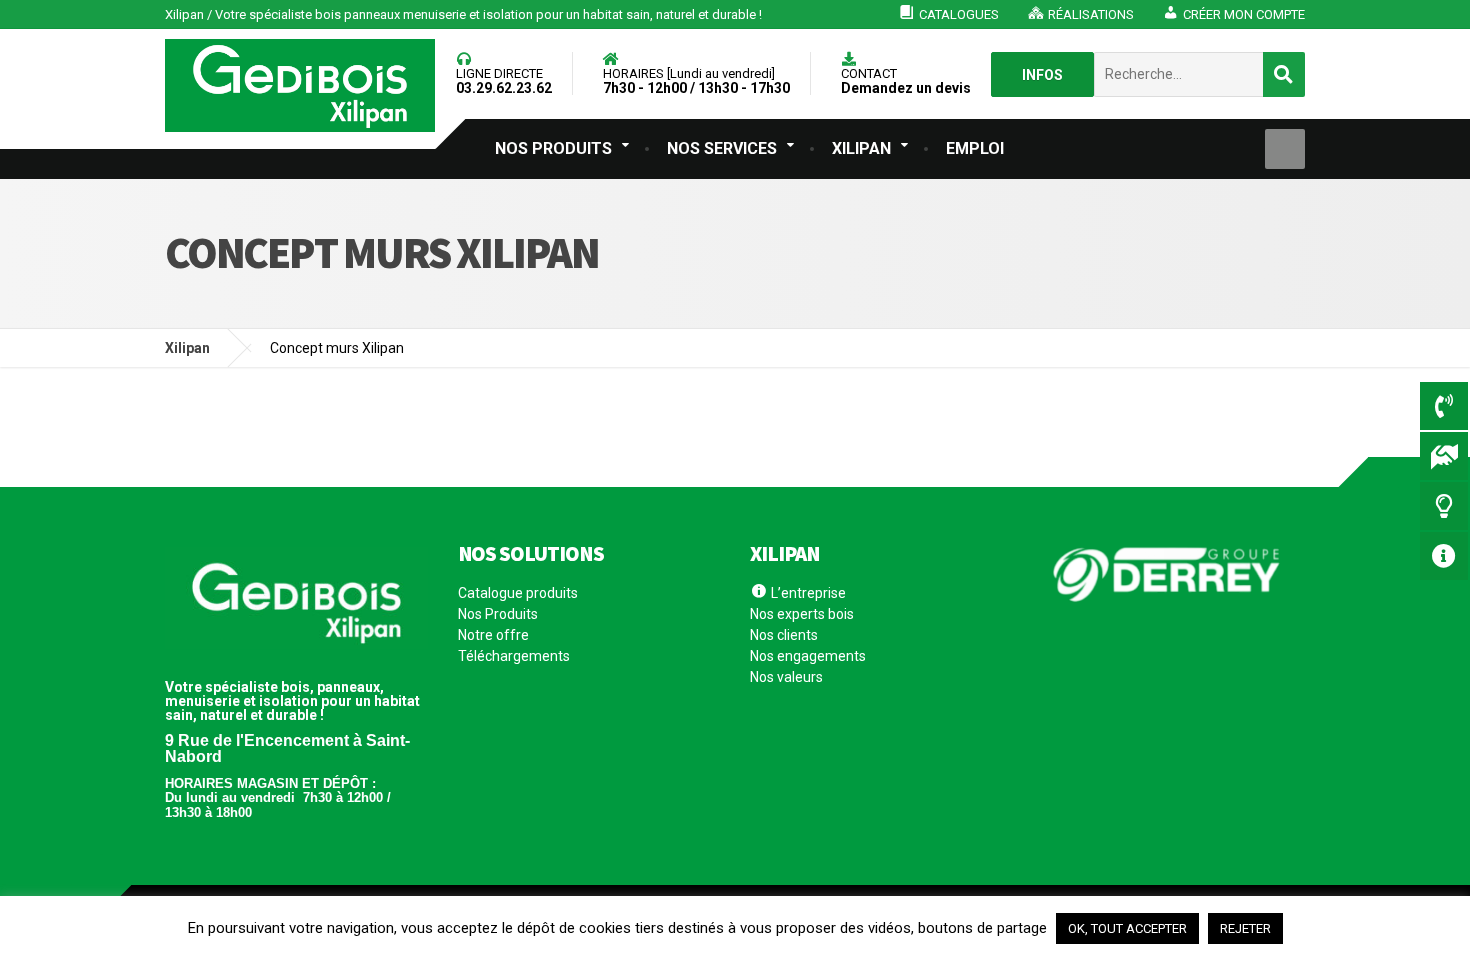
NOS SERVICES (722, 148)
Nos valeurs (786, 677)
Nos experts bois (802, 614)
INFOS (1042, 75)
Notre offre (493, 635)
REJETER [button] (1245, 928)
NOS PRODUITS (553, 148)
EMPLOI (975, 148)
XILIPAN (861, 148)
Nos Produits (498, 614)
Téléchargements (514, 656)
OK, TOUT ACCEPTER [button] (1127, 928)
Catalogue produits (518, 593)
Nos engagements (808, 656)
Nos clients (784, 635)
